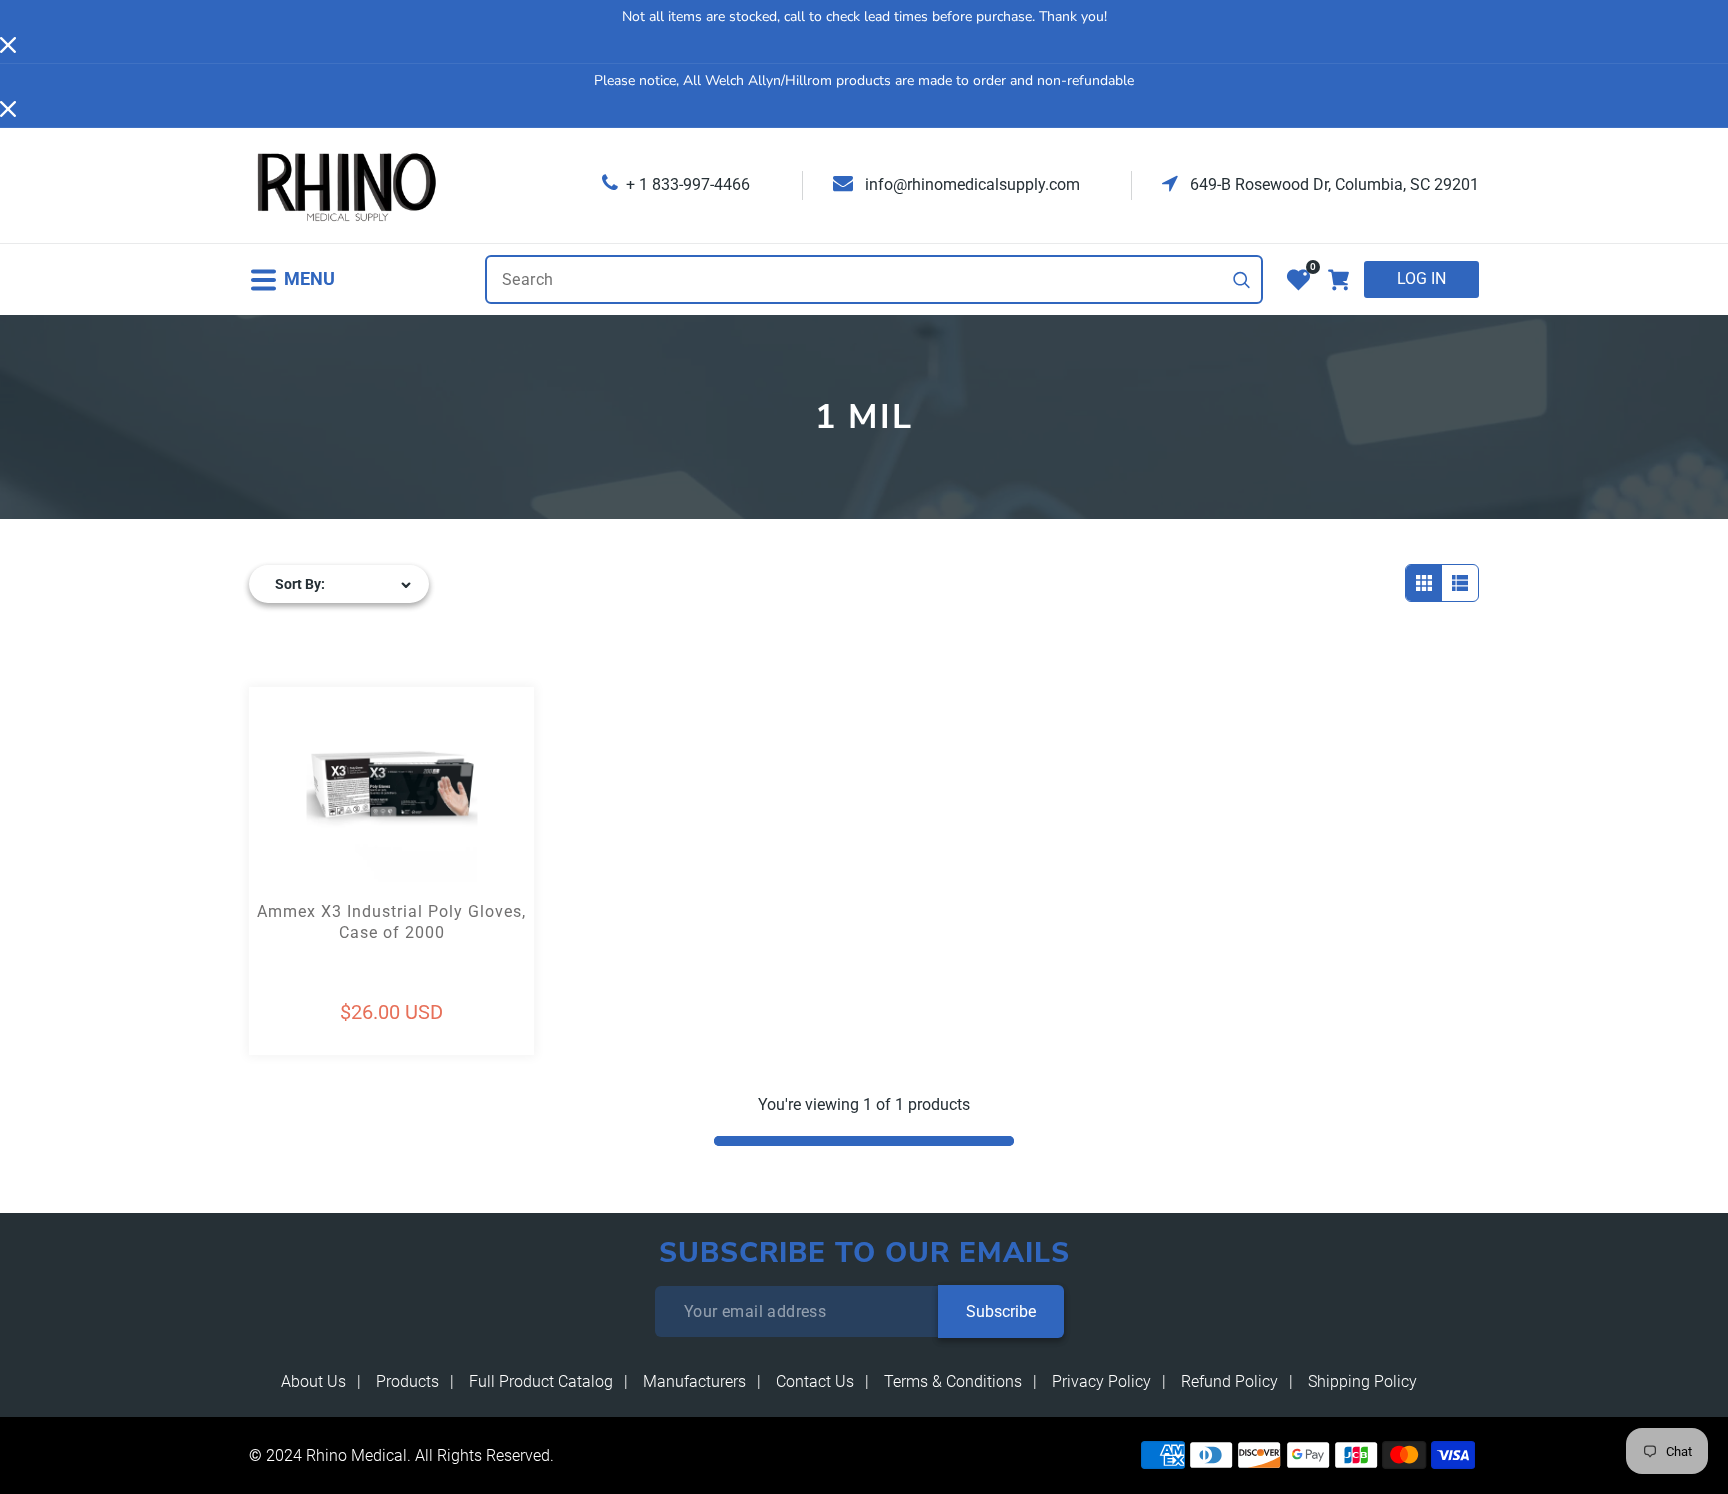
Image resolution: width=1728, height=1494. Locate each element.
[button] (292, 279)
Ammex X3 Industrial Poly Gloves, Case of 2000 (391, 922)
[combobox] (874, 279)
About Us (313, 1381)
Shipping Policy (1362, 1381)
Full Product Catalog (541, 1381)
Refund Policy (1229, 1381)
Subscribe (1001, 1311)
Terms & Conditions (953, 1381)
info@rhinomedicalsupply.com (970, 184)
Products (407, 1381)
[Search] (1242, 280)
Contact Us (815, 1381)
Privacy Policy (1101, 1381)
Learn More (320, 833)
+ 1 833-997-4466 (688, 184)
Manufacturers (694, 1381)
